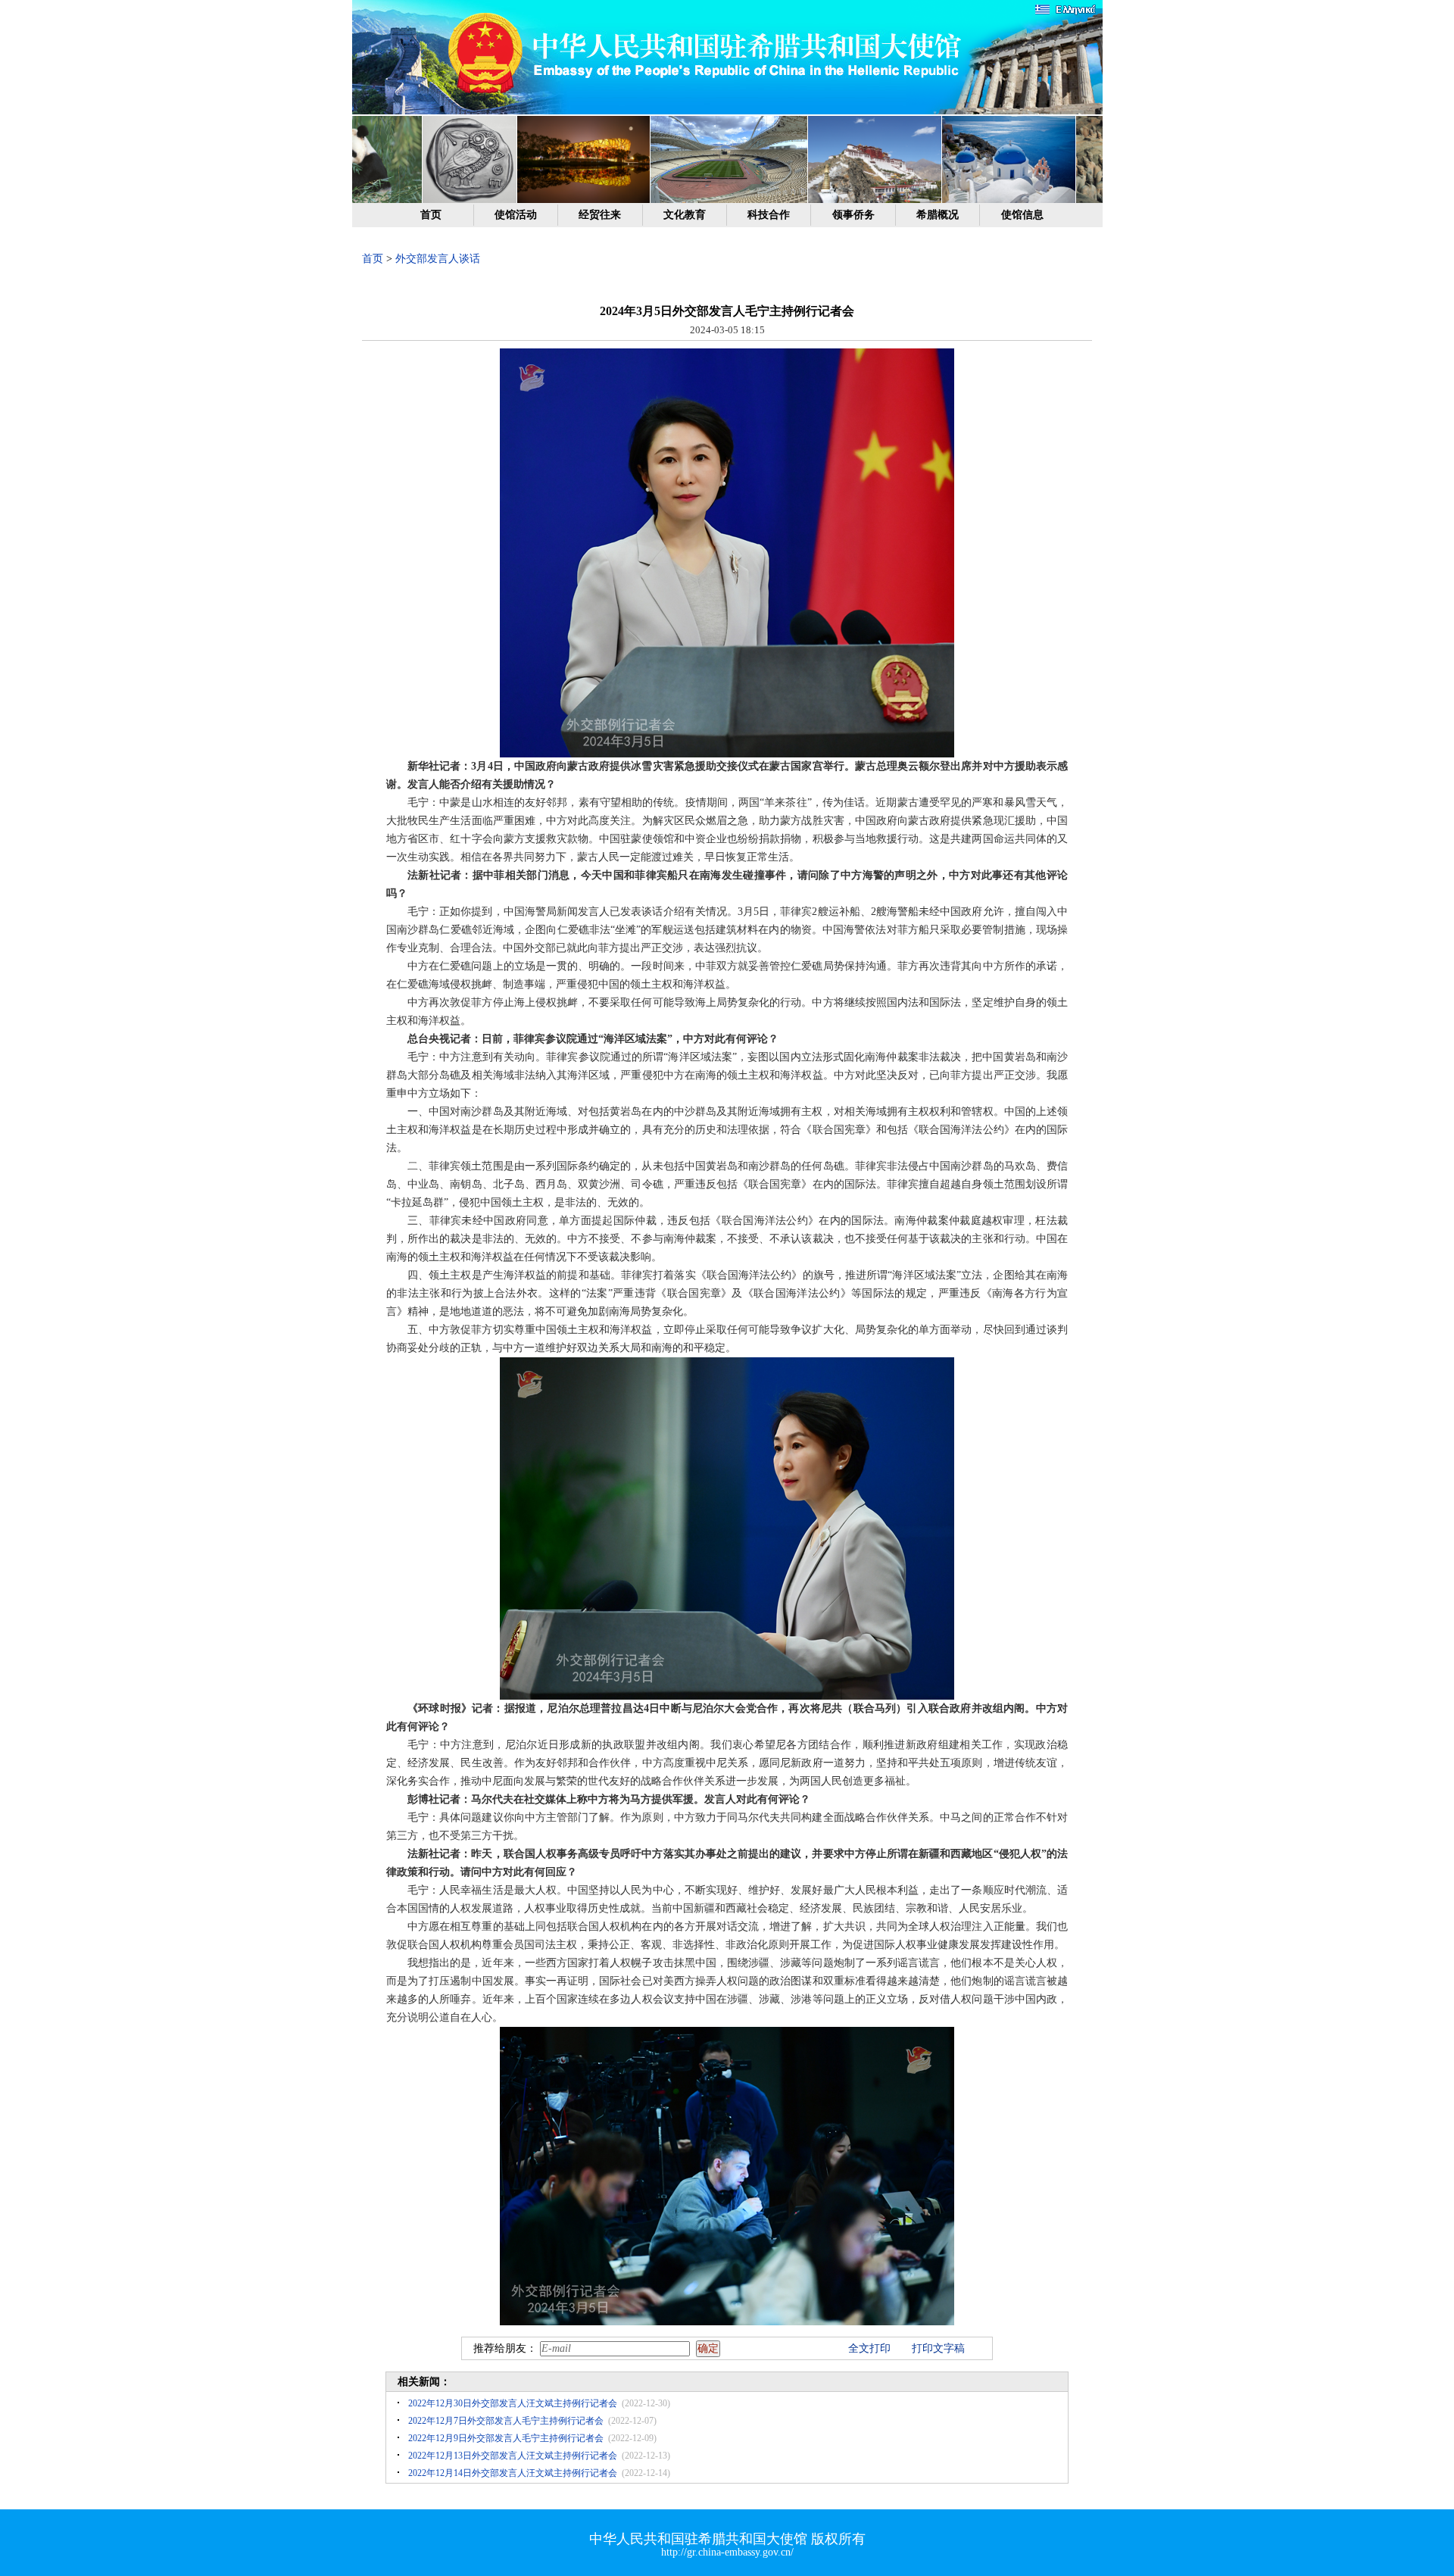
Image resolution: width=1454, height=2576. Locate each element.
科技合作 (769, 215)
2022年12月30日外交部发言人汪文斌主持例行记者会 (513, 2403)
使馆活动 (516, 215)
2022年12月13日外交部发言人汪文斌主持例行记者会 (513, 2456)
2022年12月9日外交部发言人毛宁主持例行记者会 (506, 2438)
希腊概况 (938, 215)
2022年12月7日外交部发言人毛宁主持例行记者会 (506, 2421)
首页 (431, 215)
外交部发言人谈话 (438, 259)
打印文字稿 (938, 2348)
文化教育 (685, 215)
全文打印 (869, 2348)
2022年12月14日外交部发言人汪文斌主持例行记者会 (513, 2473)
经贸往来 (600, 215)
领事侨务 (853, 215)
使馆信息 (1022, 215)
